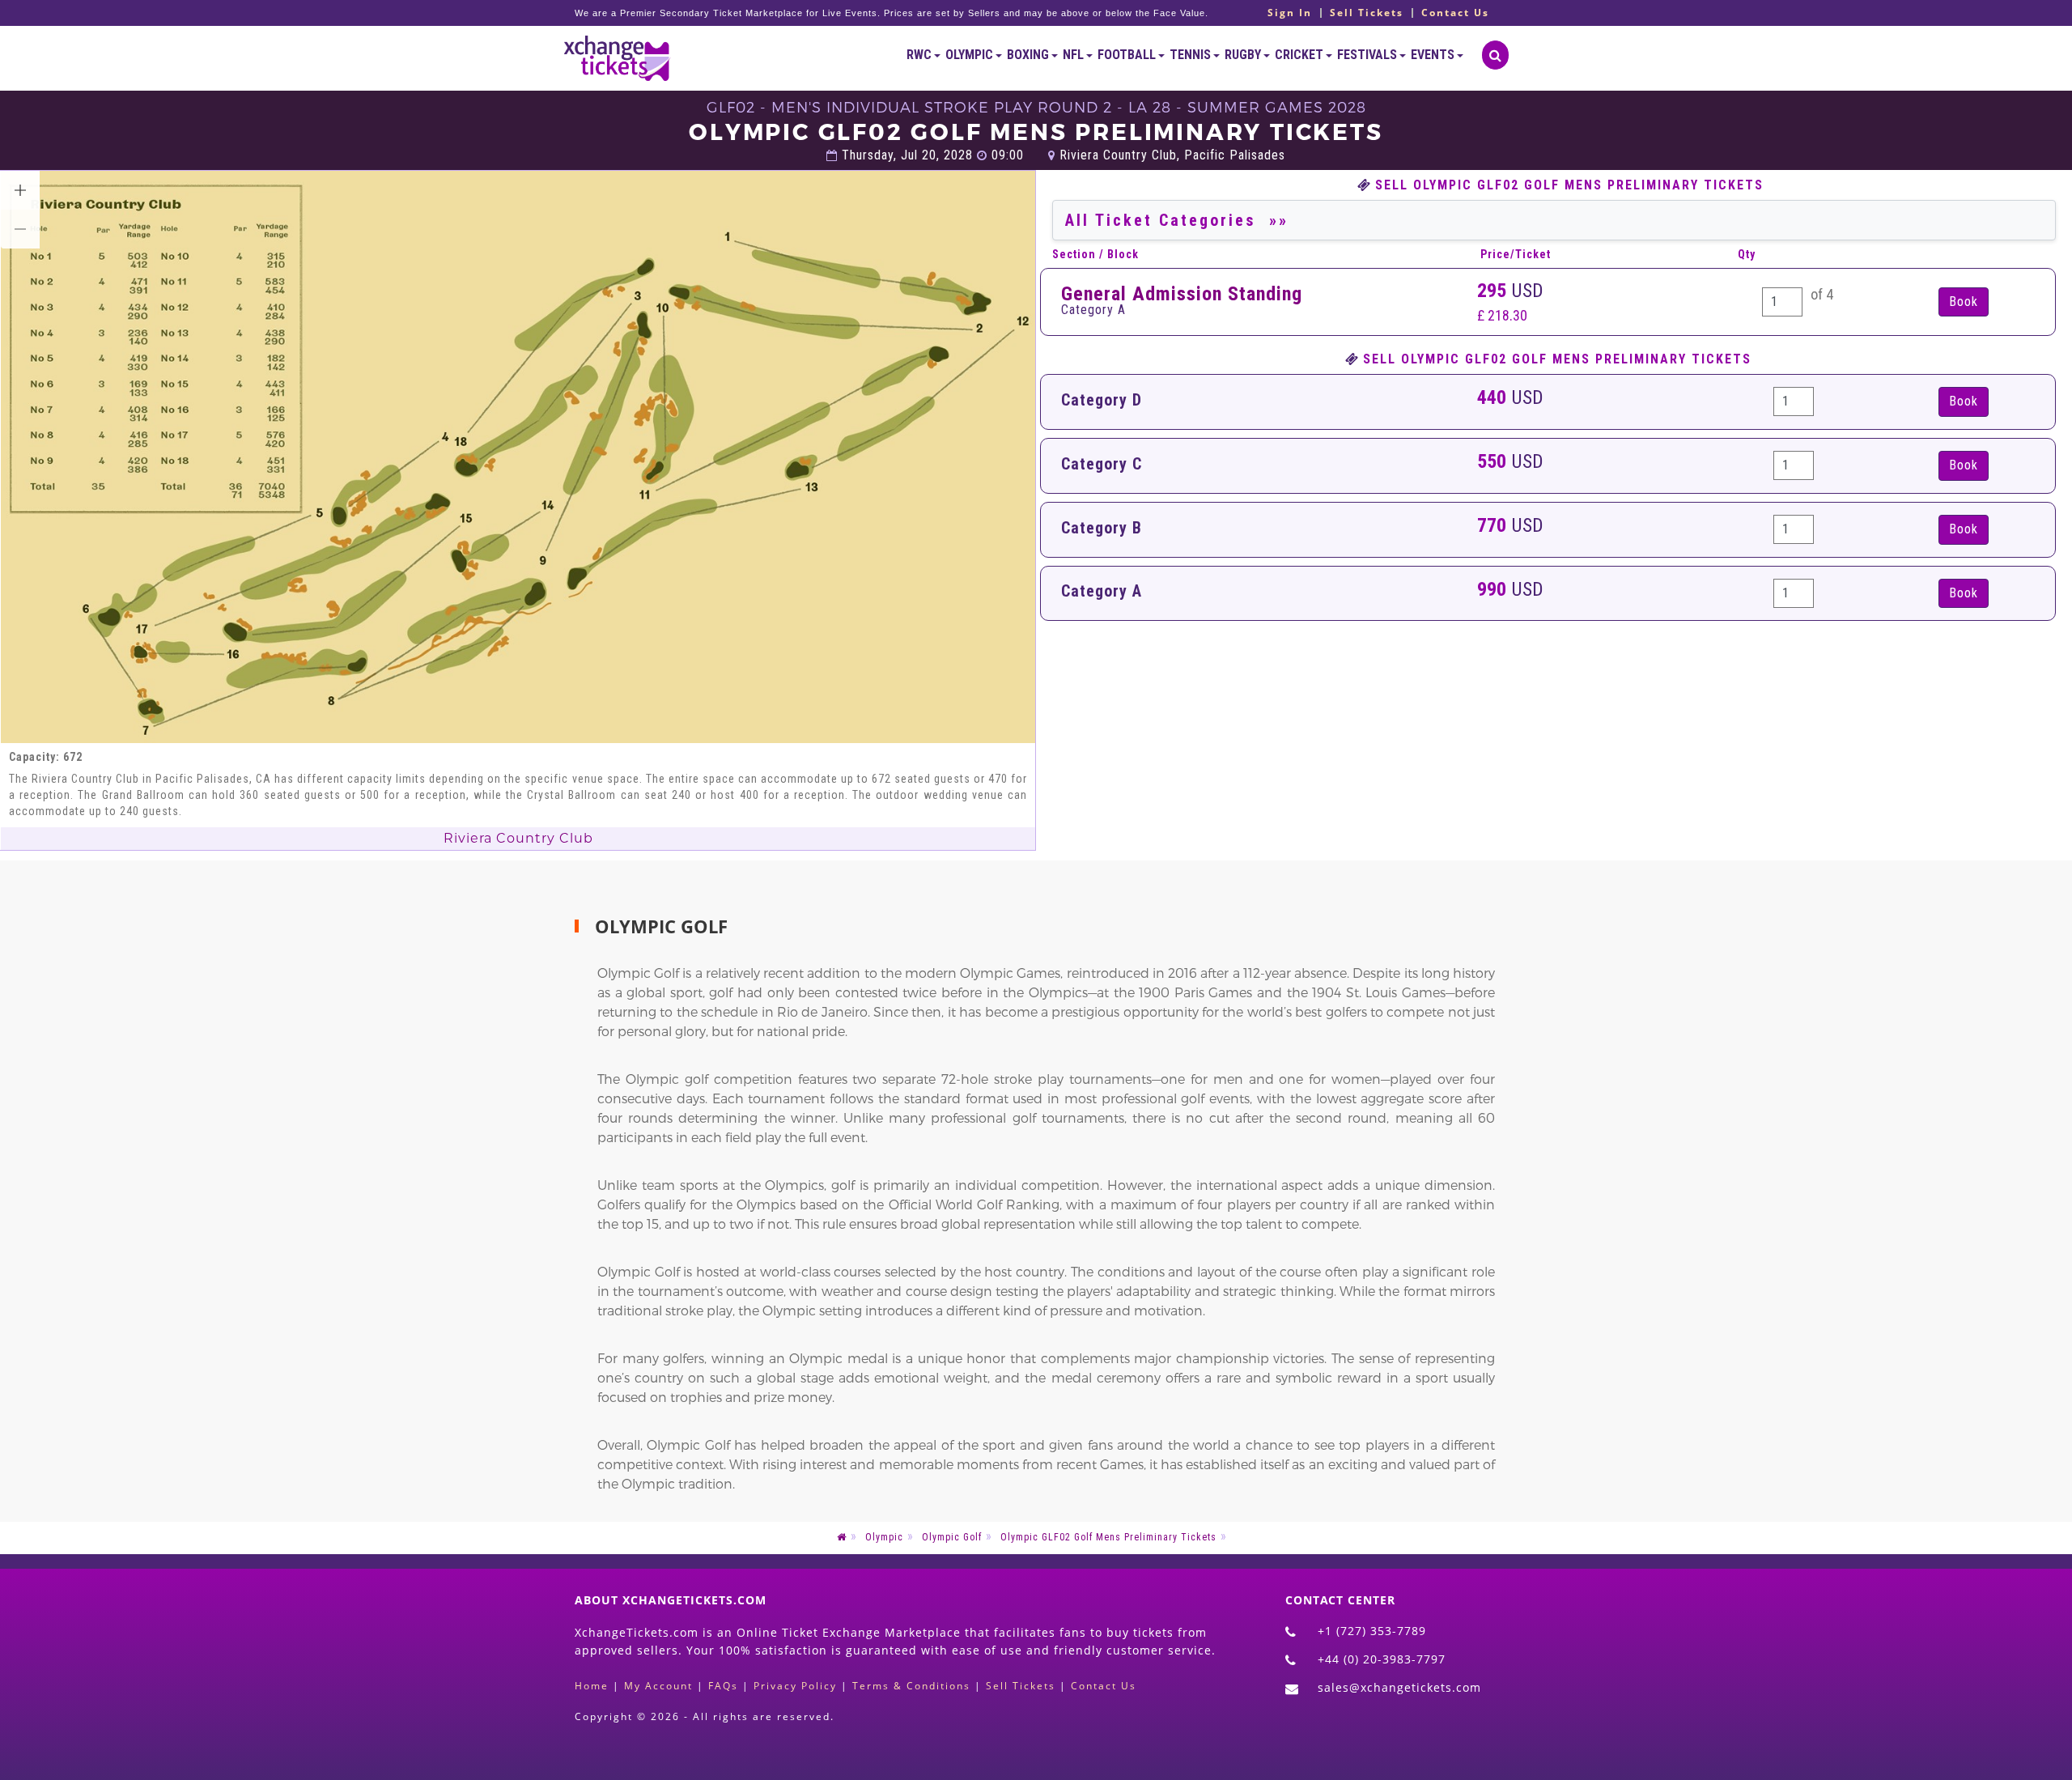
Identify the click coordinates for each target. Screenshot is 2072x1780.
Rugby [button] (1244, 55)
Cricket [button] (1300, 55)
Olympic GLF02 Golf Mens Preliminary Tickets (1108, 1537)
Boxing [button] (1029, 55)
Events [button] (1434, 55)
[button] (20, 190)
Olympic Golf (952, 1537)
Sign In (1290, 13)
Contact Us (1455, 13)
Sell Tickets (1367, 13)
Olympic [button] (970, 55)
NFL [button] (1074, 55)
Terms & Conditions (911, 1686)
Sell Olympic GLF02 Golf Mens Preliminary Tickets (1569, 185)
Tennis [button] (1191, 55)
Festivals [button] (1368, 55)
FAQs (723, 1686)
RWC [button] (920, 55)
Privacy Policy (795, 1686)
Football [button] (1128, 55)
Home (592, 1686)
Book (1964, 401)
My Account (658, 1686)
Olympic (884, 1537)
